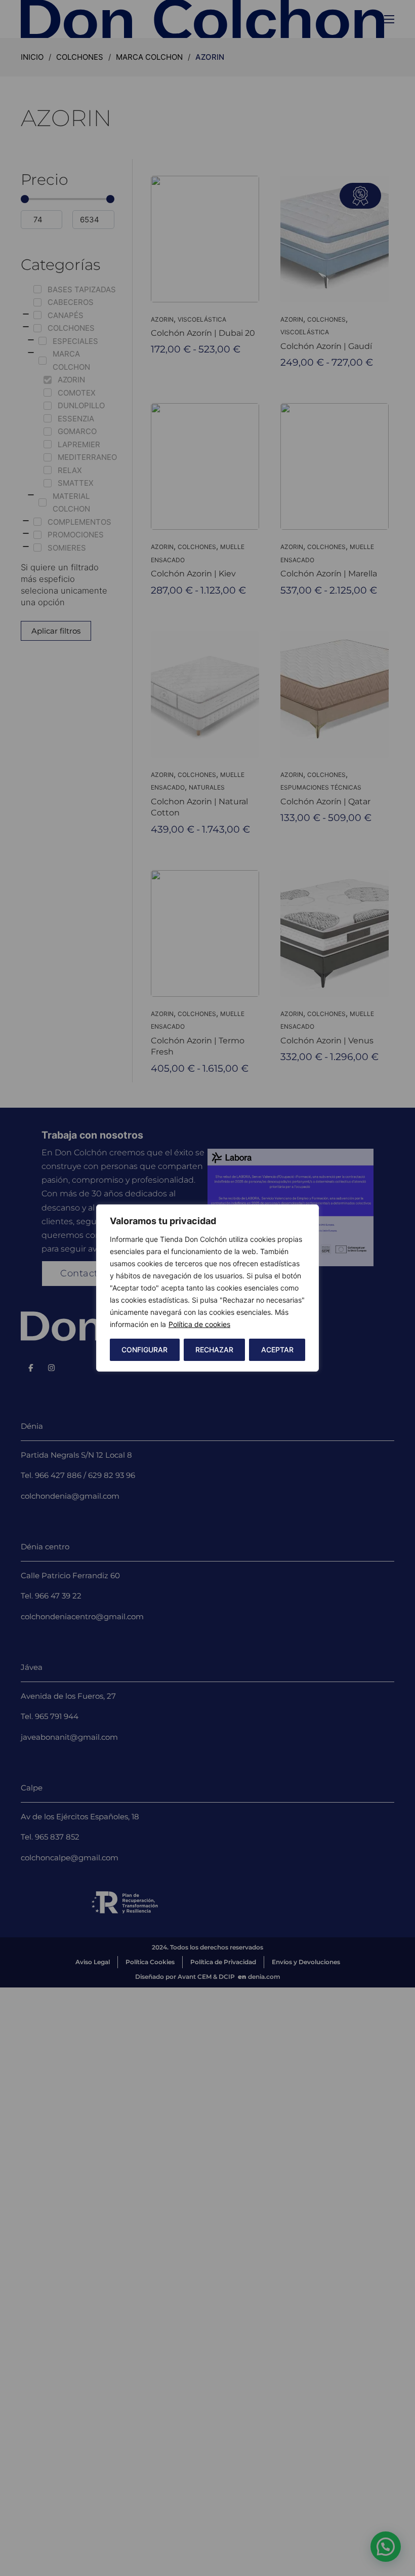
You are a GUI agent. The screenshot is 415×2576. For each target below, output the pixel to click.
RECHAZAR (214, 1350)
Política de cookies (199, 1324)
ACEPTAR (277, 1350)
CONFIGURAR (144, 1350)
